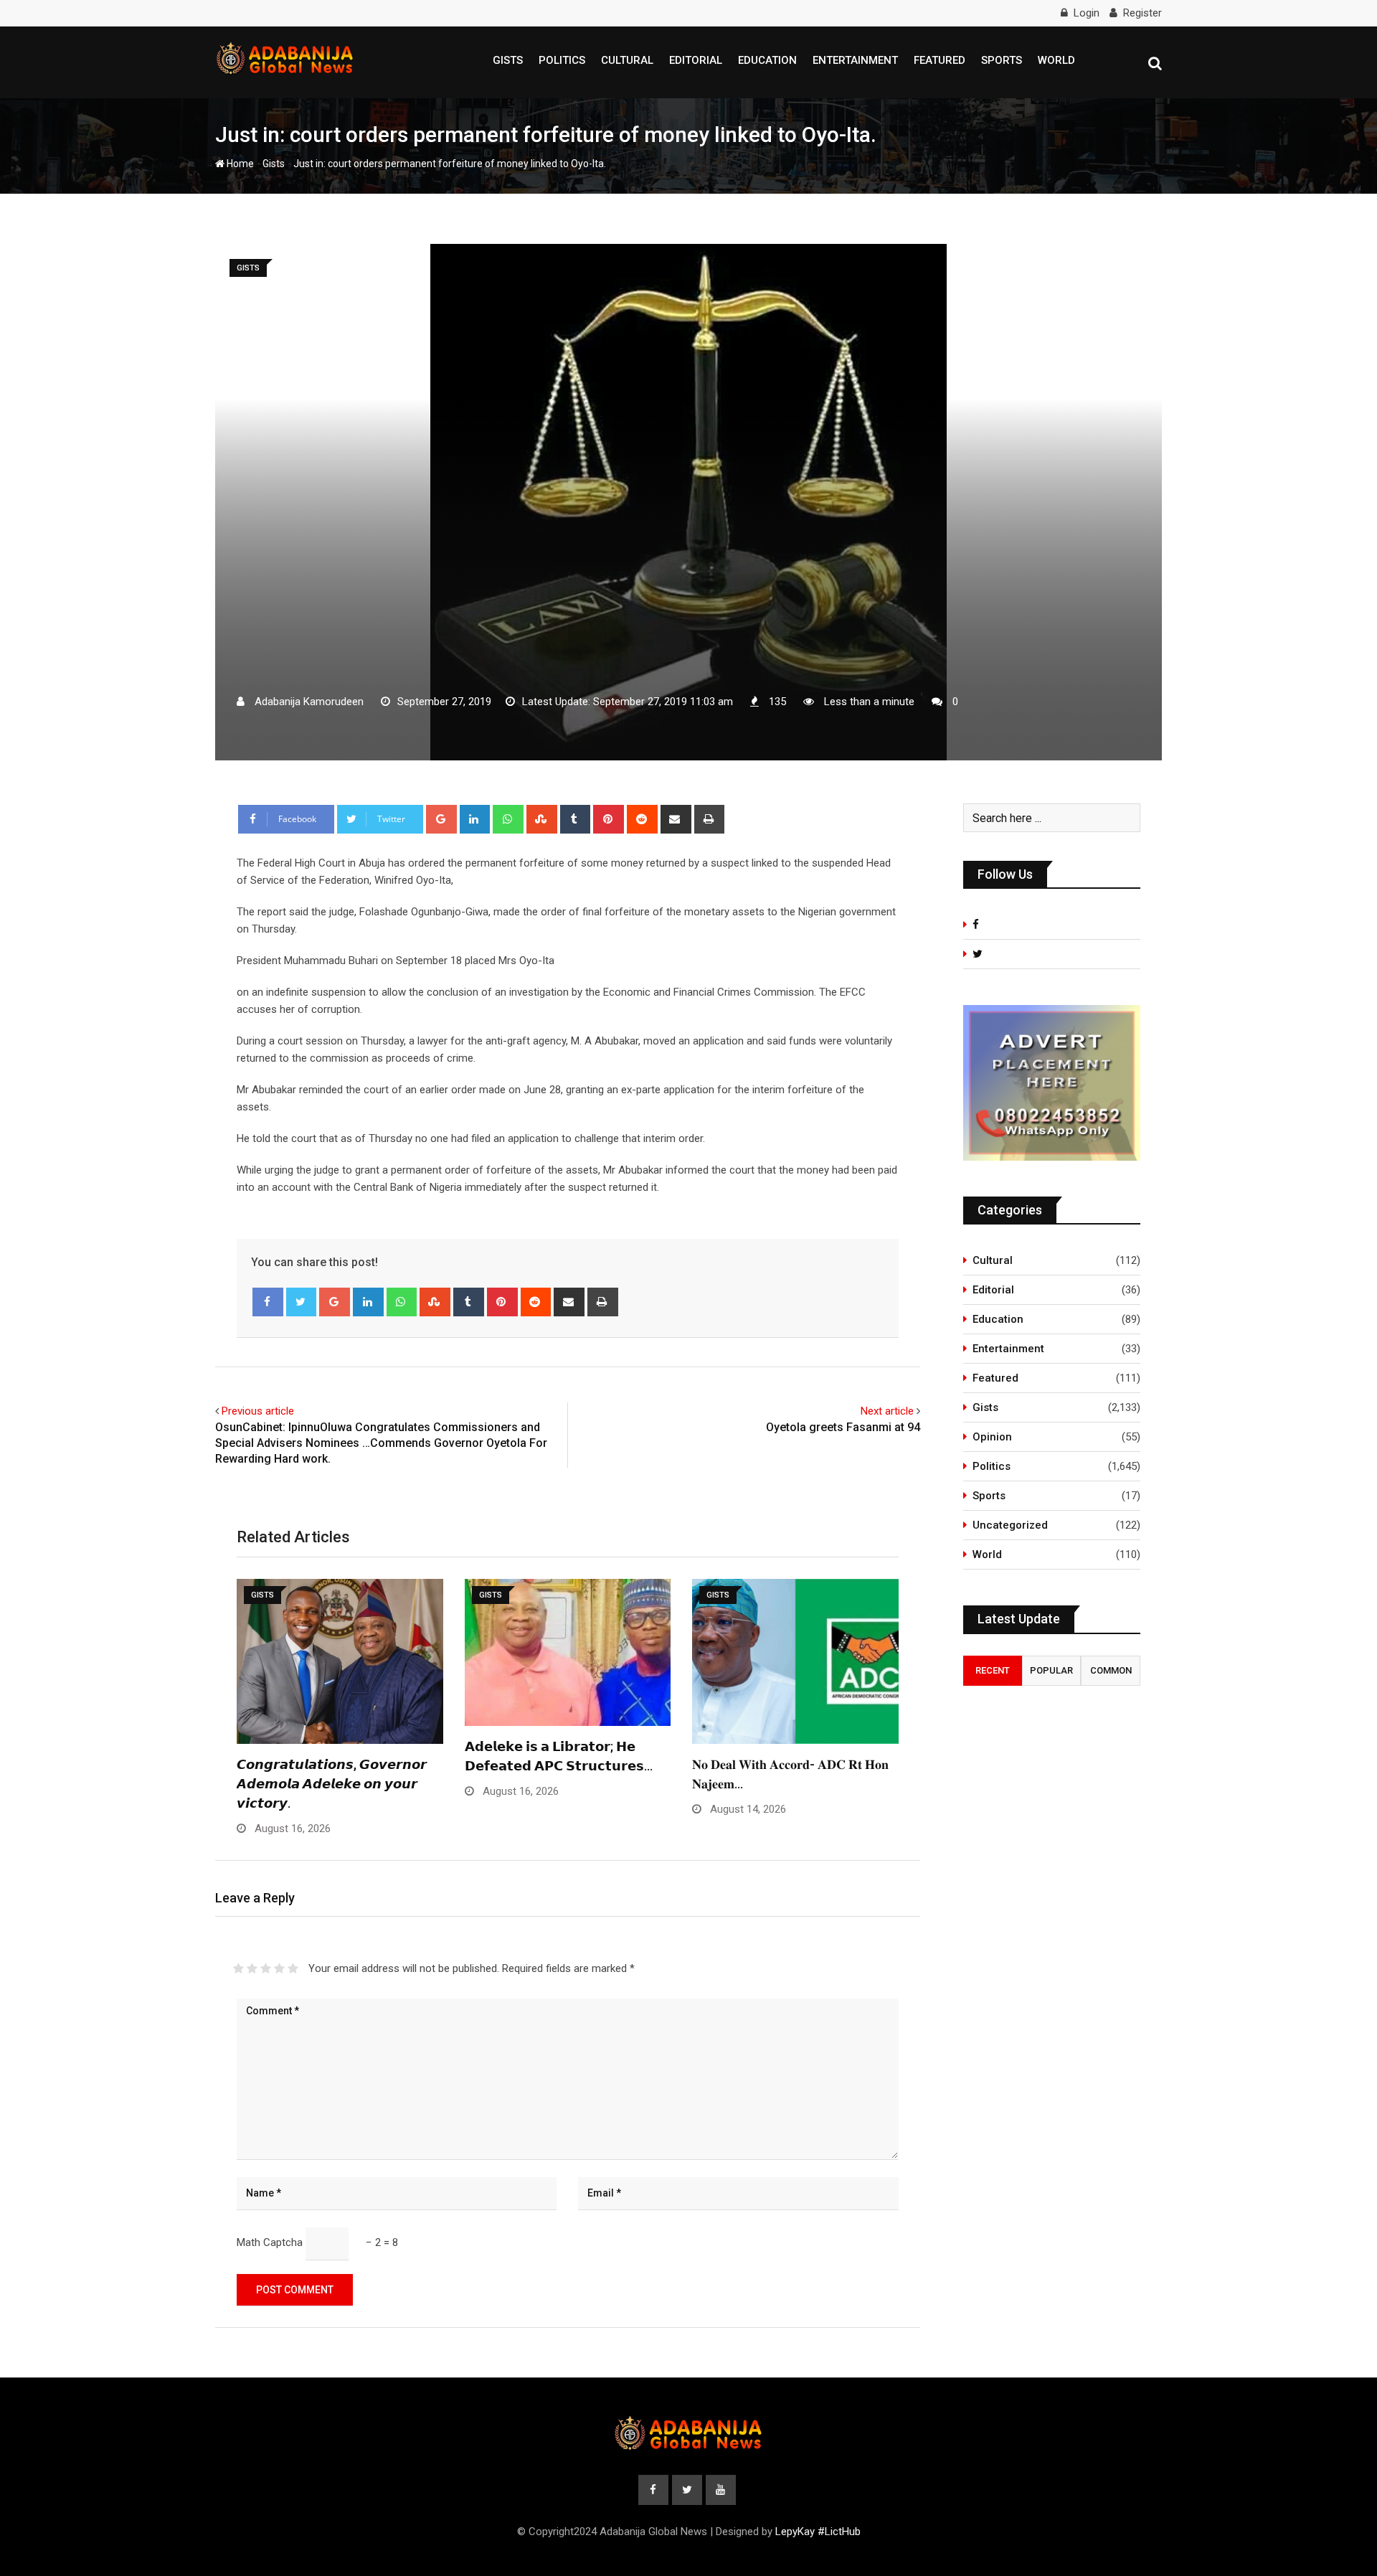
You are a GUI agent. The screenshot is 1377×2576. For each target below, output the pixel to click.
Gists (508, 60)
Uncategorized (1010, 1525)
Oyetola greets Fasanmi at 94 (843, 1427)
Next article (887, 1411)
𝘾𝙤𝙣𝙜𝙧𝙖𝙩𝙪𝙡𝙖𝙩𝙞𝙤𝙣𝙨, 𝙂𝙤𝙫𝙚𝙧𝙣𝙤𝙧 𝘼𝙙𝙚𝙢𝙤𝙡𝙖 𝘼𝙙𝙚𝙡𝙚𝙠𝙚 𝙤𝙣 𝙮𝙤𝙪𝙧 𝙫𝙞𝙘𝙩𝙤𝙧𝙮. (332, 1784)
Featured (940, 60)
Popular (1051, 1670)
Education (767, 60)
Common (1111, 1670)
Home (239, 164)
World (1056, 60)
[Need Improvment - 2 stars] (252, 1968)
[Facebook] (268, 1302)
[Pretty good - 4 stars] (279, 1968)
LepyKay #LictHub (818, 2532)
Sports (1002, 60)
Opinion (992, 1437)
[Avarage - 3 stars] (266, 1968)
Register (1142, 13)
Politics (562, 60)
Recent (993, 1670)
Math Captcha (270, 2242)
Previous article (258, 1411)
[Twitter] (302, 1302)
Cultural (627, 60)
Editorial (696, 60)
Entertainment (855, 60)
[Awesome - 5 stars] (293, 1968)
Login (1087, 13)
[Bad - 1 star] (238, 1968)
